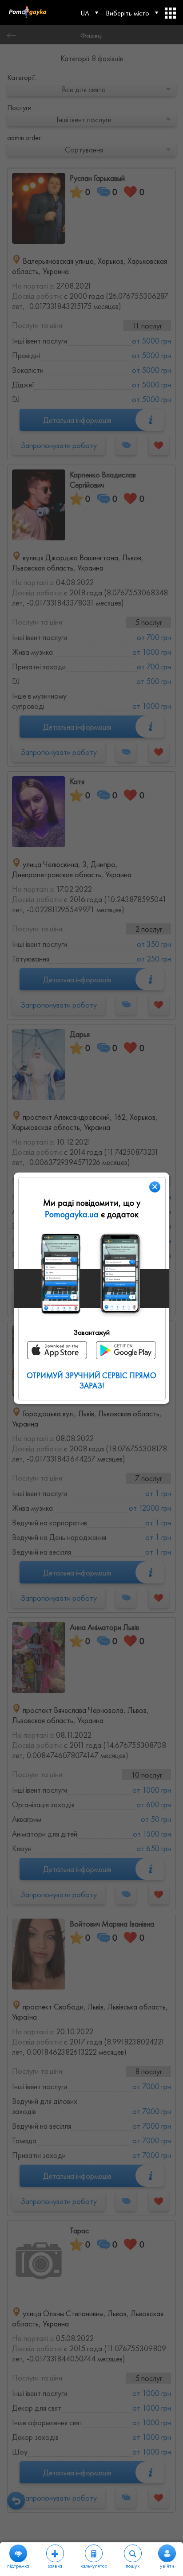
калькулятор (94, 2566)
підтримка (18, 2566)
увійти (167, 2566)
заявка (55, 2566)
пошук (133, 2566)
